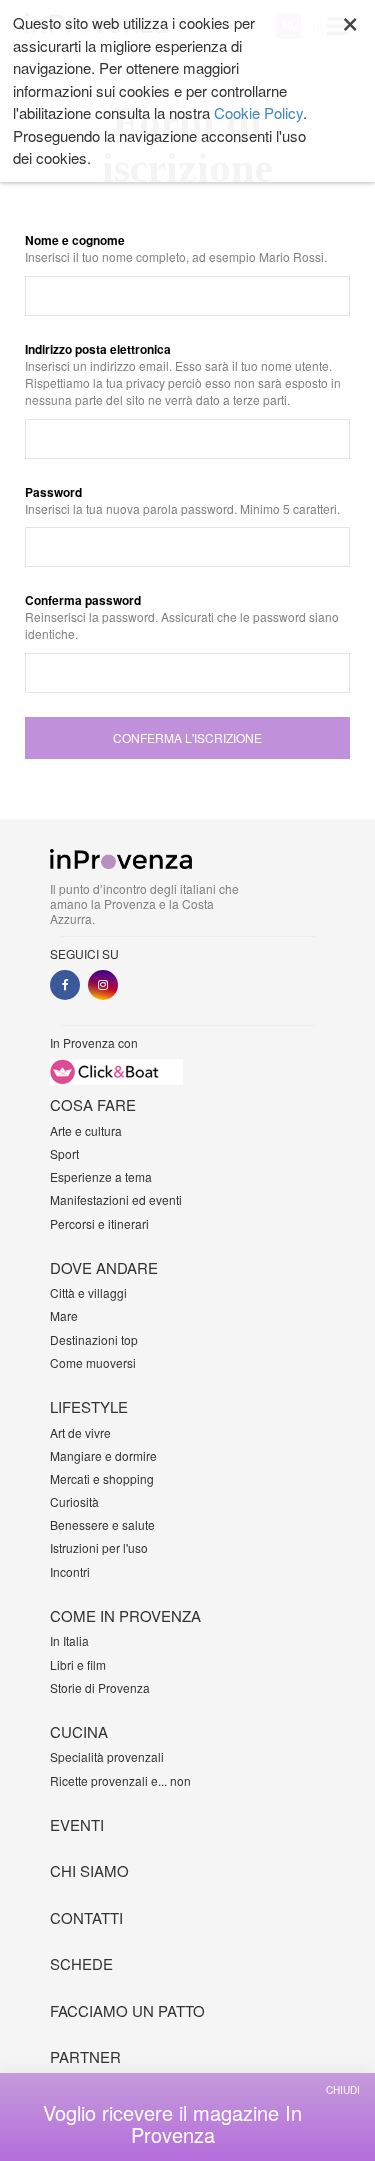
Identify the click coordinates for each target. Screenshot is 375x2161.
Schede (81, 1963)
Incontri (70, 1571)
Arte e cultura (86, 1130)
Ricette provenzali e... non (120, 1780)
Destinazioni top (94, 1339)
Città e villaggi (88, 1292)
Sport (64, 1153)
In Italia (69, 1640)
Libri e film (78, 1664)
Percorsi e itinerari (99, 1223)
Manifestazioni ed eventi (116, 1199)
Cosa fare (93, 1104)
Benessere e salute (102, 1524)
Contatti (86, 1917)
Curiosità (74, 1501)
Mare (64, 1315)
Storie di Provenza (100, 1687)
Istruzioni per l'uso (99, 1547)
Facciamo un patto (127, 2010)
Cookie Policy (258, 112)
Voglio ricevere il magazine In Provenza (172, 2124)
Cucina (79, 1731)
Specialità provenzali (107, 1756)
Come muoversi (93, 1362)
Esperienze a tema (101, 1176)
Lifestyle (89, 1406)
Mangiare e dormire (103, 1455)
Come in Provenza (125, 1615)
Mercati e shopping (102, 1478)
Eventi (77, 1824)
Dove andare (104, 1267)
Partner (85, 2056)
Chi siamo (89, 1870)
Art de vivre (80, 1432)
